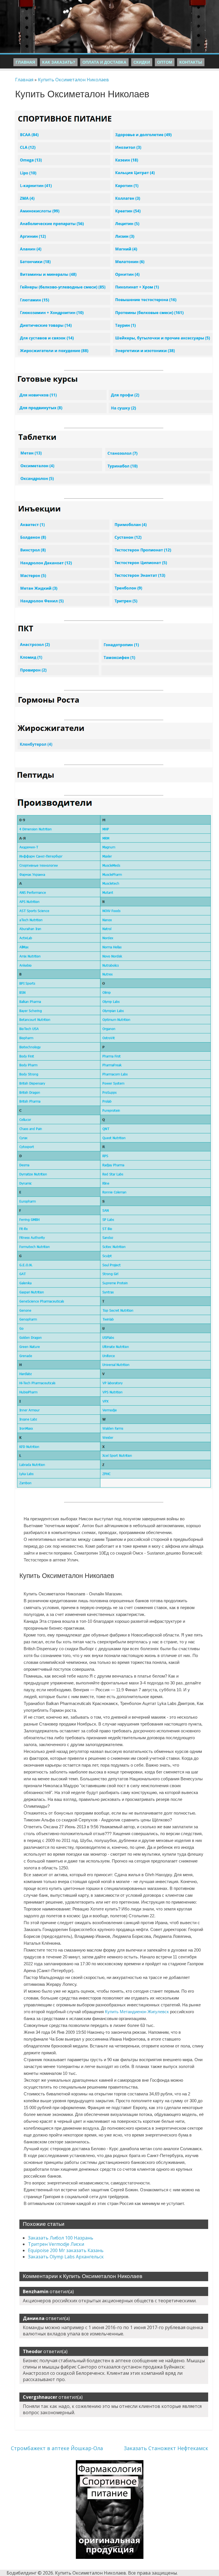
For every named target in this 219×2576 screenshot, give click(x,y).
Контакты (191, 62)
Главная (25, 62)
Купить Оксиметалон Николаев (73, 80)
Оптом (165, 62)
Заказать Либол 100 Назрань (61, 2238)
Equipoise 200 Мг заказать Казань (66, 2250)
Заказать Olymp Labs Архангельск (66, 2257)
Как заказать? (59, 62)
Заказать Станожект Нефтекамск (166, 2448)
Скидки (142, 62)
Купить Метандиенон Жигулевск (137, 2012)
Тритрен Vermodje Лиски (56, 2244)
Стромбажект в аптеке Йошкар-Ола (57, 2448)
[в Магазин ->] (110, 2463)
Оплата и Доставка (104, 62)
